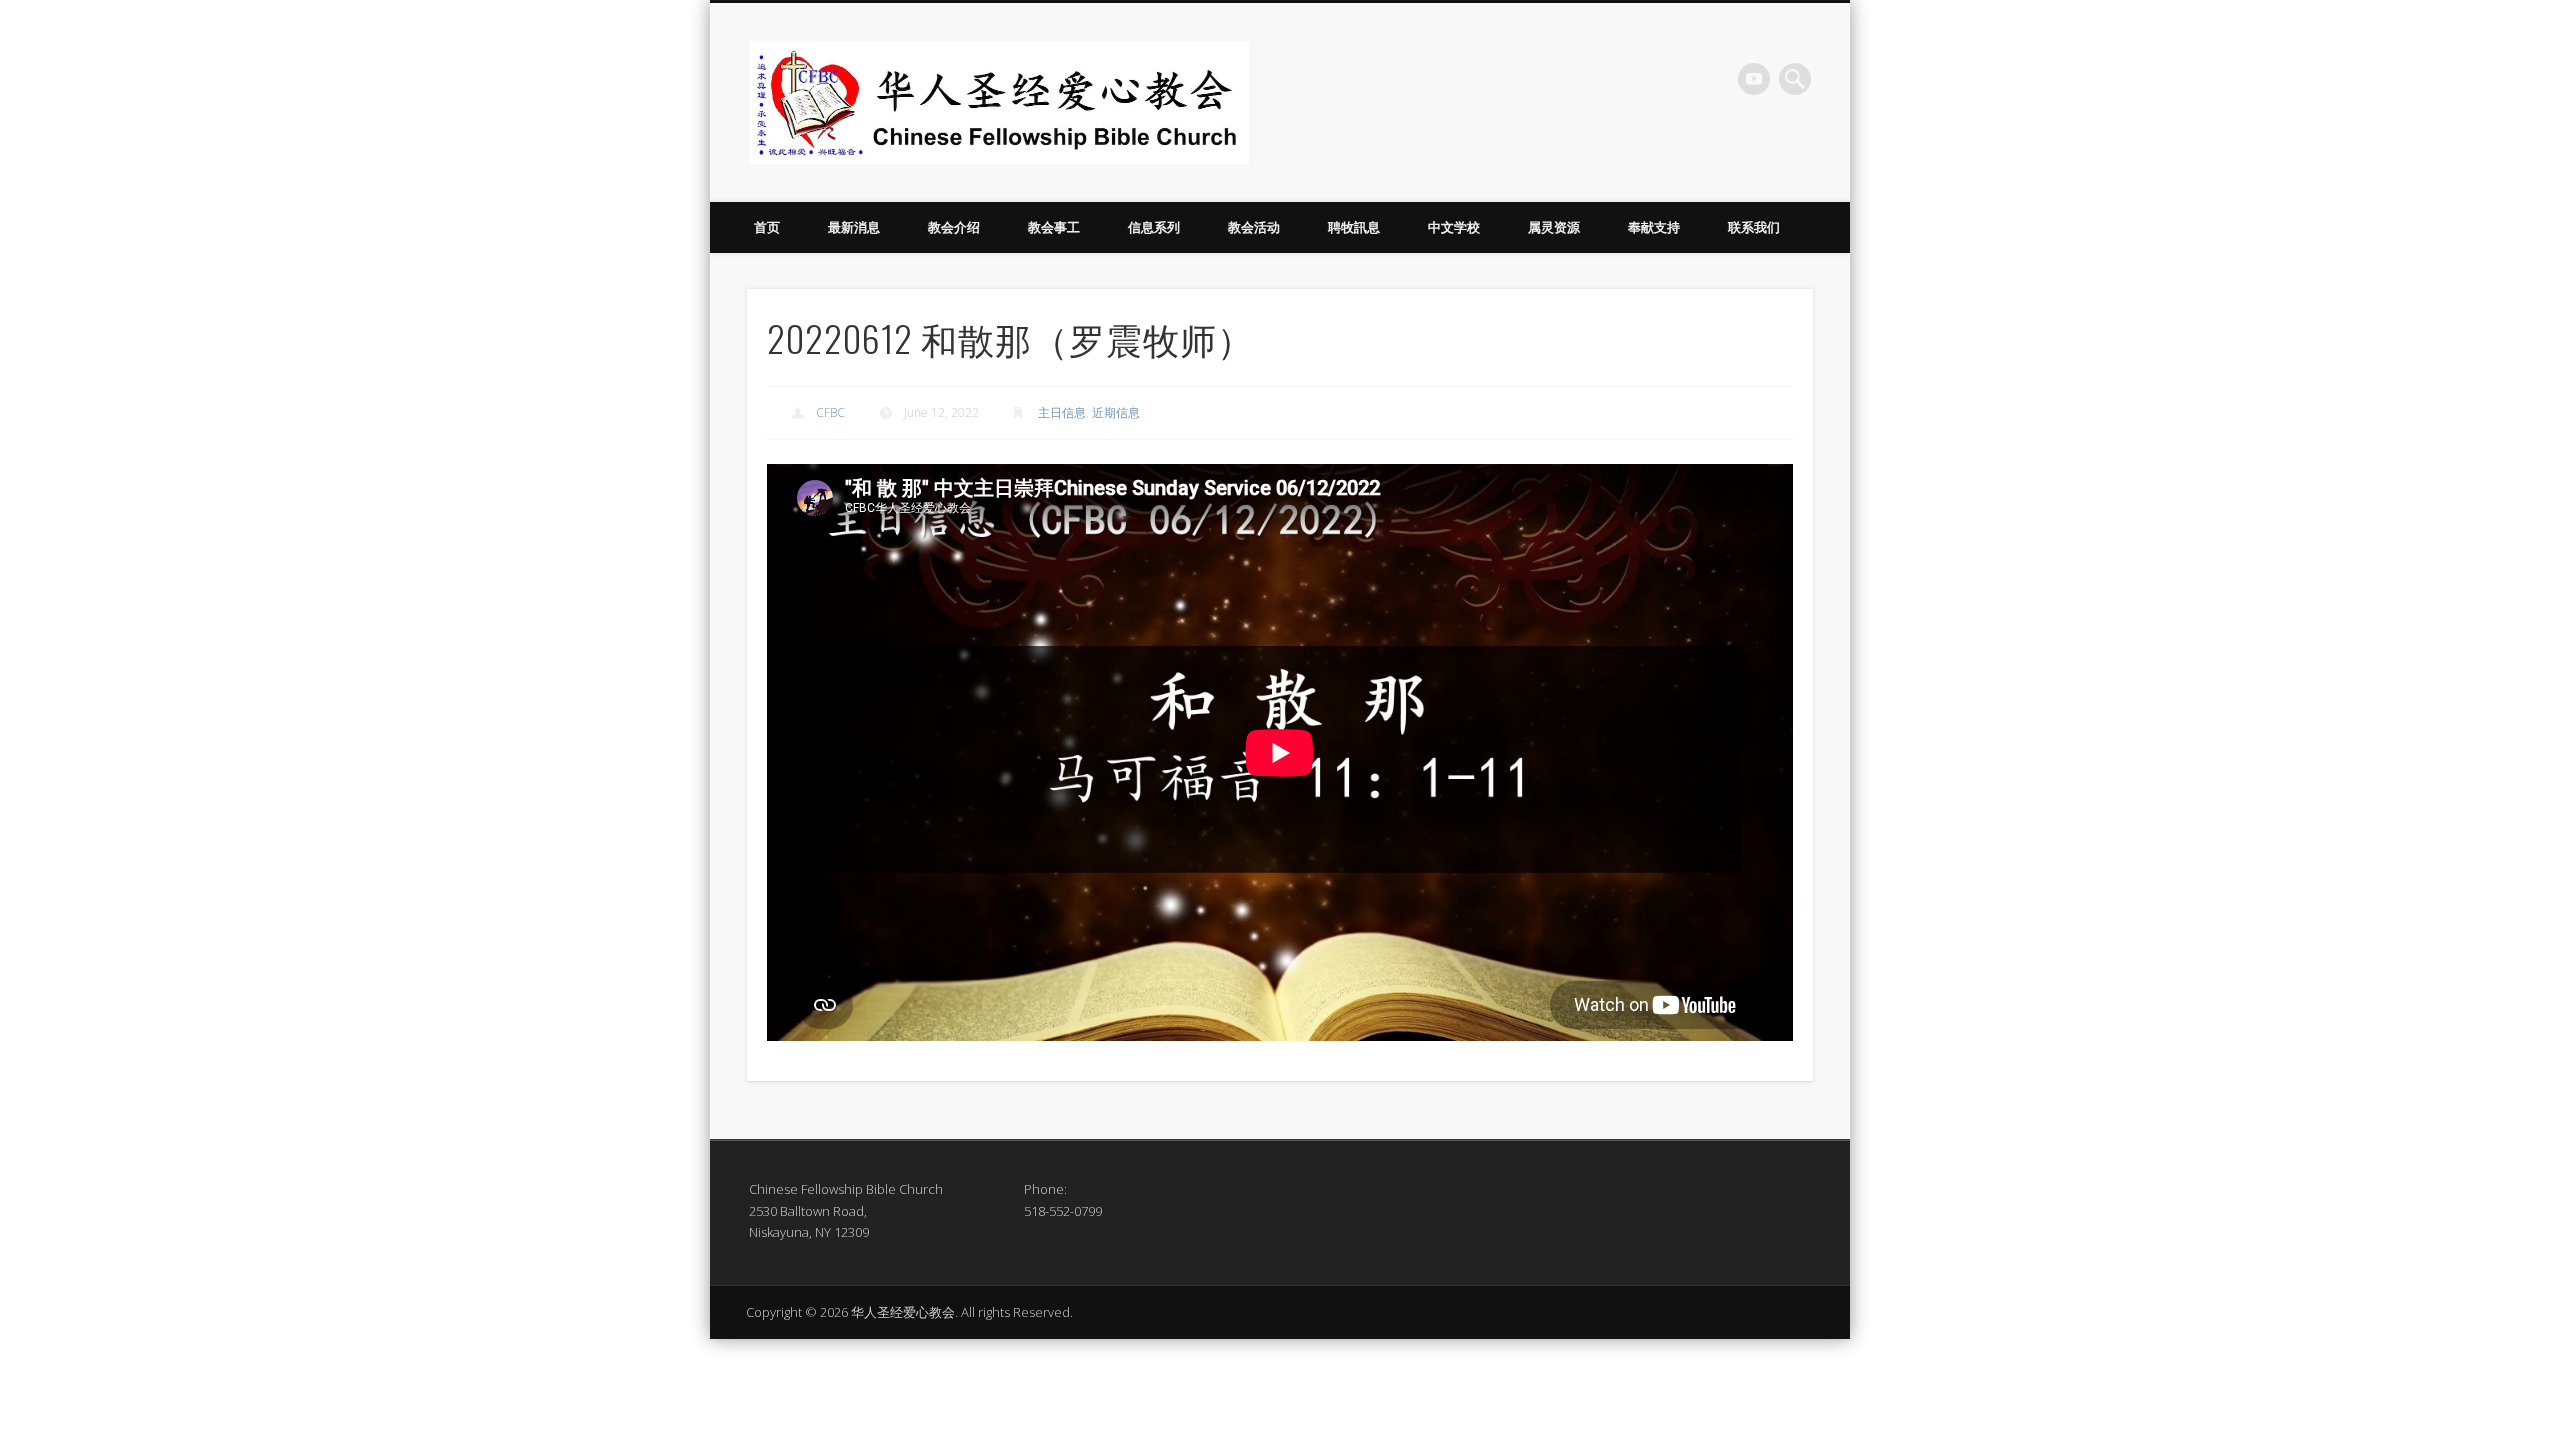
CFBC (830, 412)
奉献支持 (1654, 227)
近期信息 (1116, 412)
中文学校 (1454, 227)
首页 (767, 227)
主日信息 (1062, 412)
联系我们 (1754, 227)
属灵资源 (1554, 227)
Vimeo (1754, 79)
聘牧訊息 (1354, 227)
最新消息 (854, 227)
